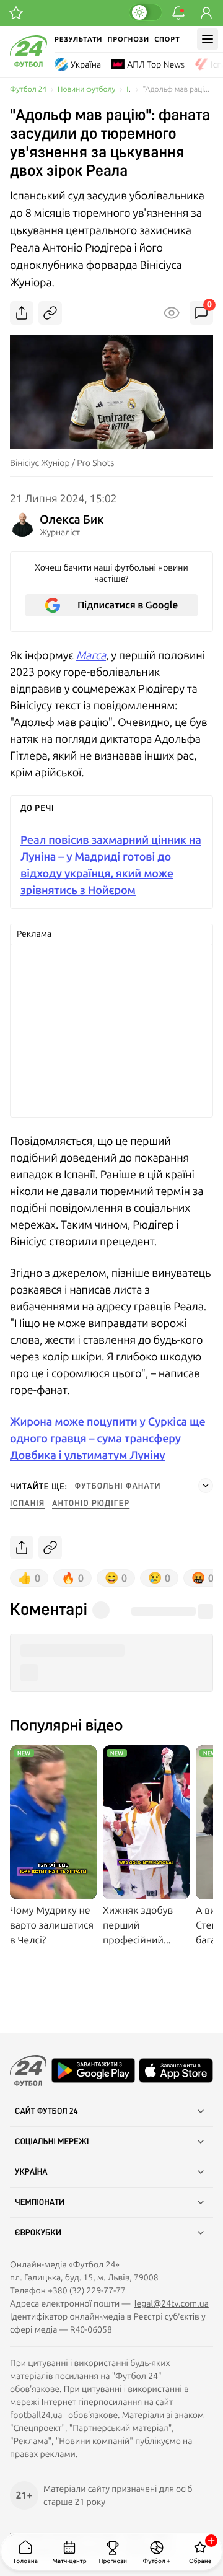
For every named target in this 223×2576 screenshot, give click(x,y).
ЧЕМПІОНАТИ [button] (40, 2202)
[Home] (28, 64)
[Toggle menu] (208, 39)
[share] (22, 313)
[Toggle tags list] (206, 1486)
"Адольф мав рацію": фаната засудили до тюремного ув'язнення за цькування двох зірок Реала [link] (178, 90)
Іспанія (27, 1504)
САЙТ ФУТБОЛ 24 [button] (46, 2111)
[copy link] (50, 313)
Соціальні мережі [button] (52, 2142)
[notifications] (178, 13)
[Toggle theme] (146, 12)
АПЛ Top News (156, 64)
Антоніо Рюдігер (91, 1504)
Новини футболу (86, 90)
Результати (78, 39)
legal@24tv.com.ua (172, 2303)
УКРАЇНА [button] (31, 2172)
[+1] (16, 13)
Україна (86, 64)
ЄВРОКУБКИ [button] (38, 2233)
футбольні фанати (118, 1486)
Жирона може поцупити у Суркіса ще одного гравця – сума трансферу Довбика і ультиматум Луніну (107, 1438)
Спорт (167, 39)
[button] (111, 1651)
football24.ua (36, 2415)
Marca (91, 655)
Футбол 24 (28, 90)
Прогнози (128, 39)
